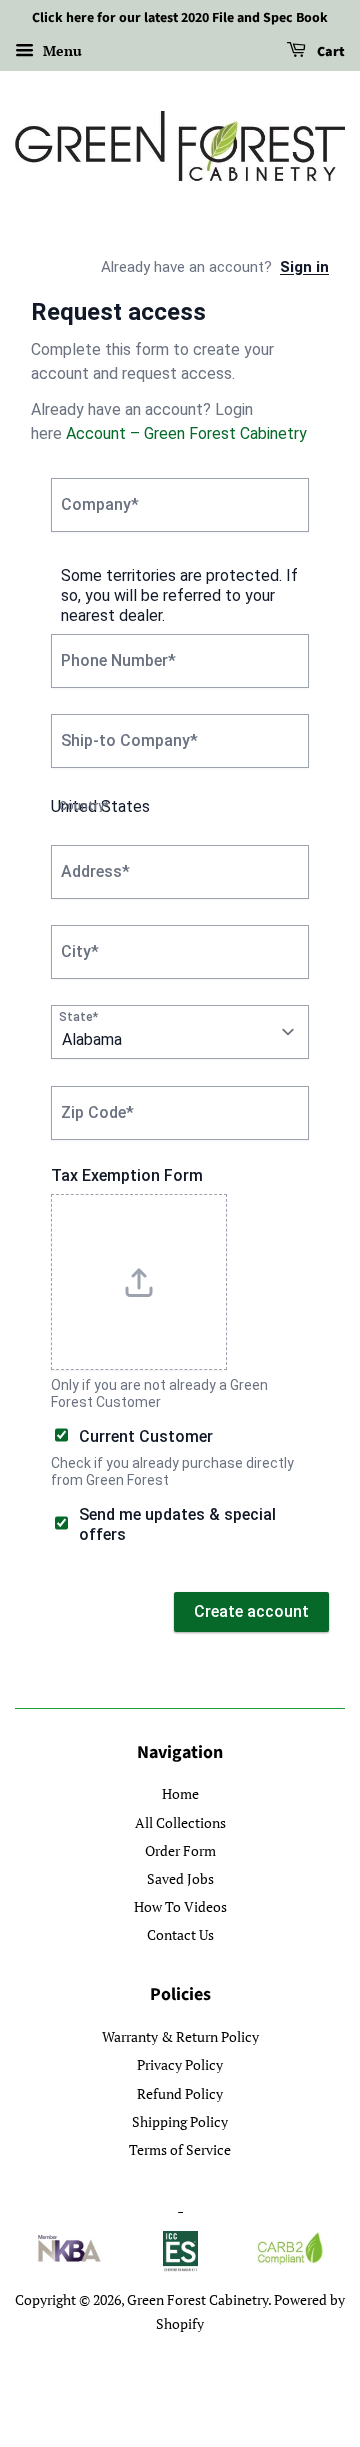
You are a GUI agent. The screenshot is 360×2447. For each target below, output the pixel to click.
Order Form (180, 1850)
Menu (60, 50)
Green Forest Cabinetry (197, 2299)
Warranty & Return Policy (180, 2036)
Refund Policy (180, 2093)
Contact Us (180, 1934)
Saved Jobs (180, 1878)
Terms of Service (180, 2149)
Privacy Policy (180, 2064)
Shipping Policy (180, 2121)
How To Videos (180, 1906)
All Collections (180, 1822)
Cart (329, 52)
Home (180, 1793)
